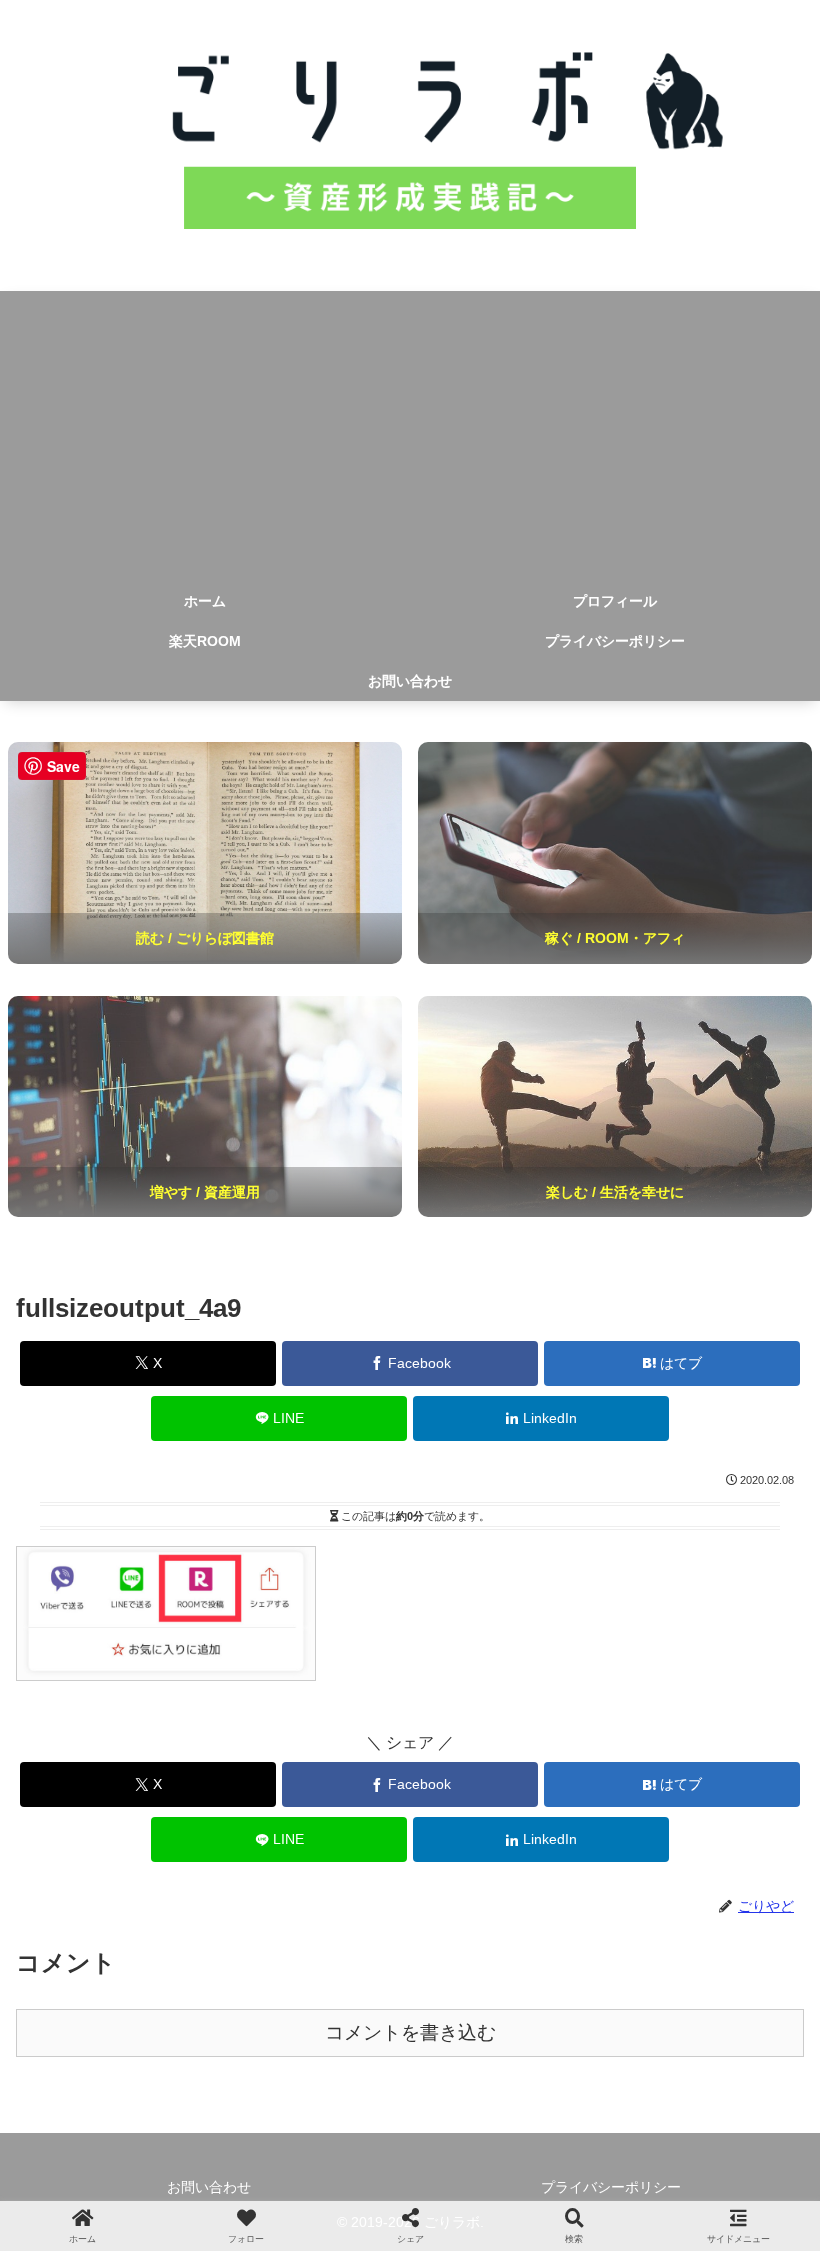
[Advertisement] (410, 431)
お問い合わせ (209, 2187)
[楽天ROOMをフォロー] (594, 2077)
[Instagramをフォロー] (409, 2077)
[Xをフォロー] (225, 2077)
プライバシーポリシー (611, 2187)
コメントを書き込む (410, 2032)
